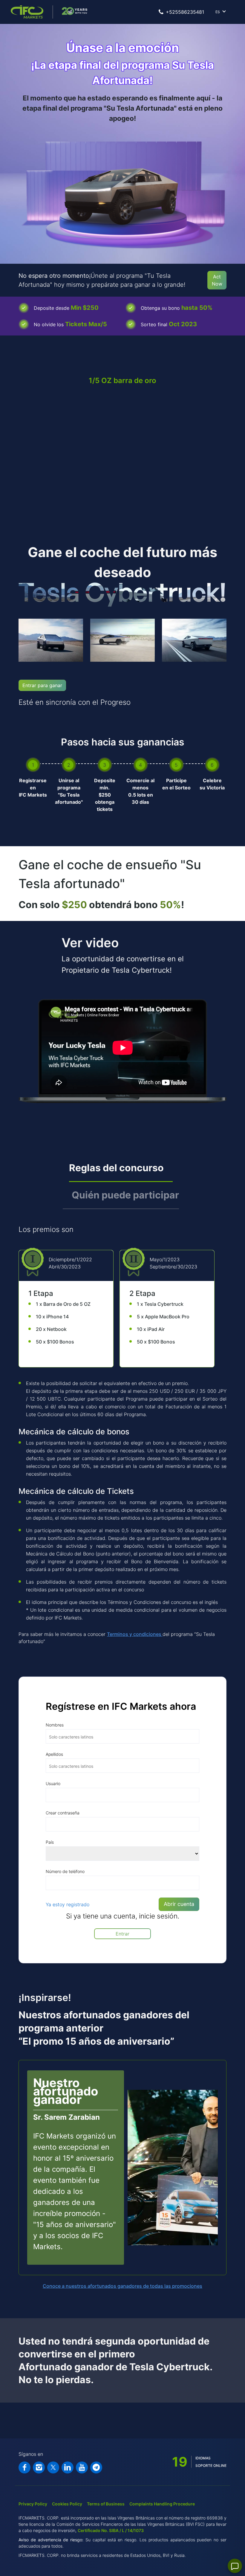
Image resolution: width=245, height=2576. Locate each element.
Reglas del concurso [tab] (116, 1168)
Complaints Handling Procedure (162, 2504)
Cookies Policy (67, 2504)
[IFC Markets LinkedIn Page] (68, 2467)
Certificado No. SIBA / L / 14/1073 (111, 2530)
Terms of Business (106, 2504)
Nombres (55, 1725)
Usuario (53, 1783)
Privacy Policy (33, 2504)
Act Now (217, 280)
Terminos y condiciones (135, 1634)
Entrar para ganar (42, 685)
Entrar (122, 1934)
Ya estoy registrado (68, 1904)
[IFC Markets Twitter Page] (53, 2467)
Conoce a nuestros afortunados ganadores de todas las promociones (122, 2286)
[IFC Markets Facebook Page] (24, 2467)
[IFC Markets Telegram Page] (96, 2467)
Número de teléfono (65, 1871)
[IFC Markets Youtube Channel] (82, 2467)
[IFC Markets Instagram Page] (39, 2467)
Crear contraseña (63, 1813)
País (50, 1842)
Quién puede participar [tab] (125, 1195)
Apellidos (54, 1754)
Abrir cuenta (179, 1904)
